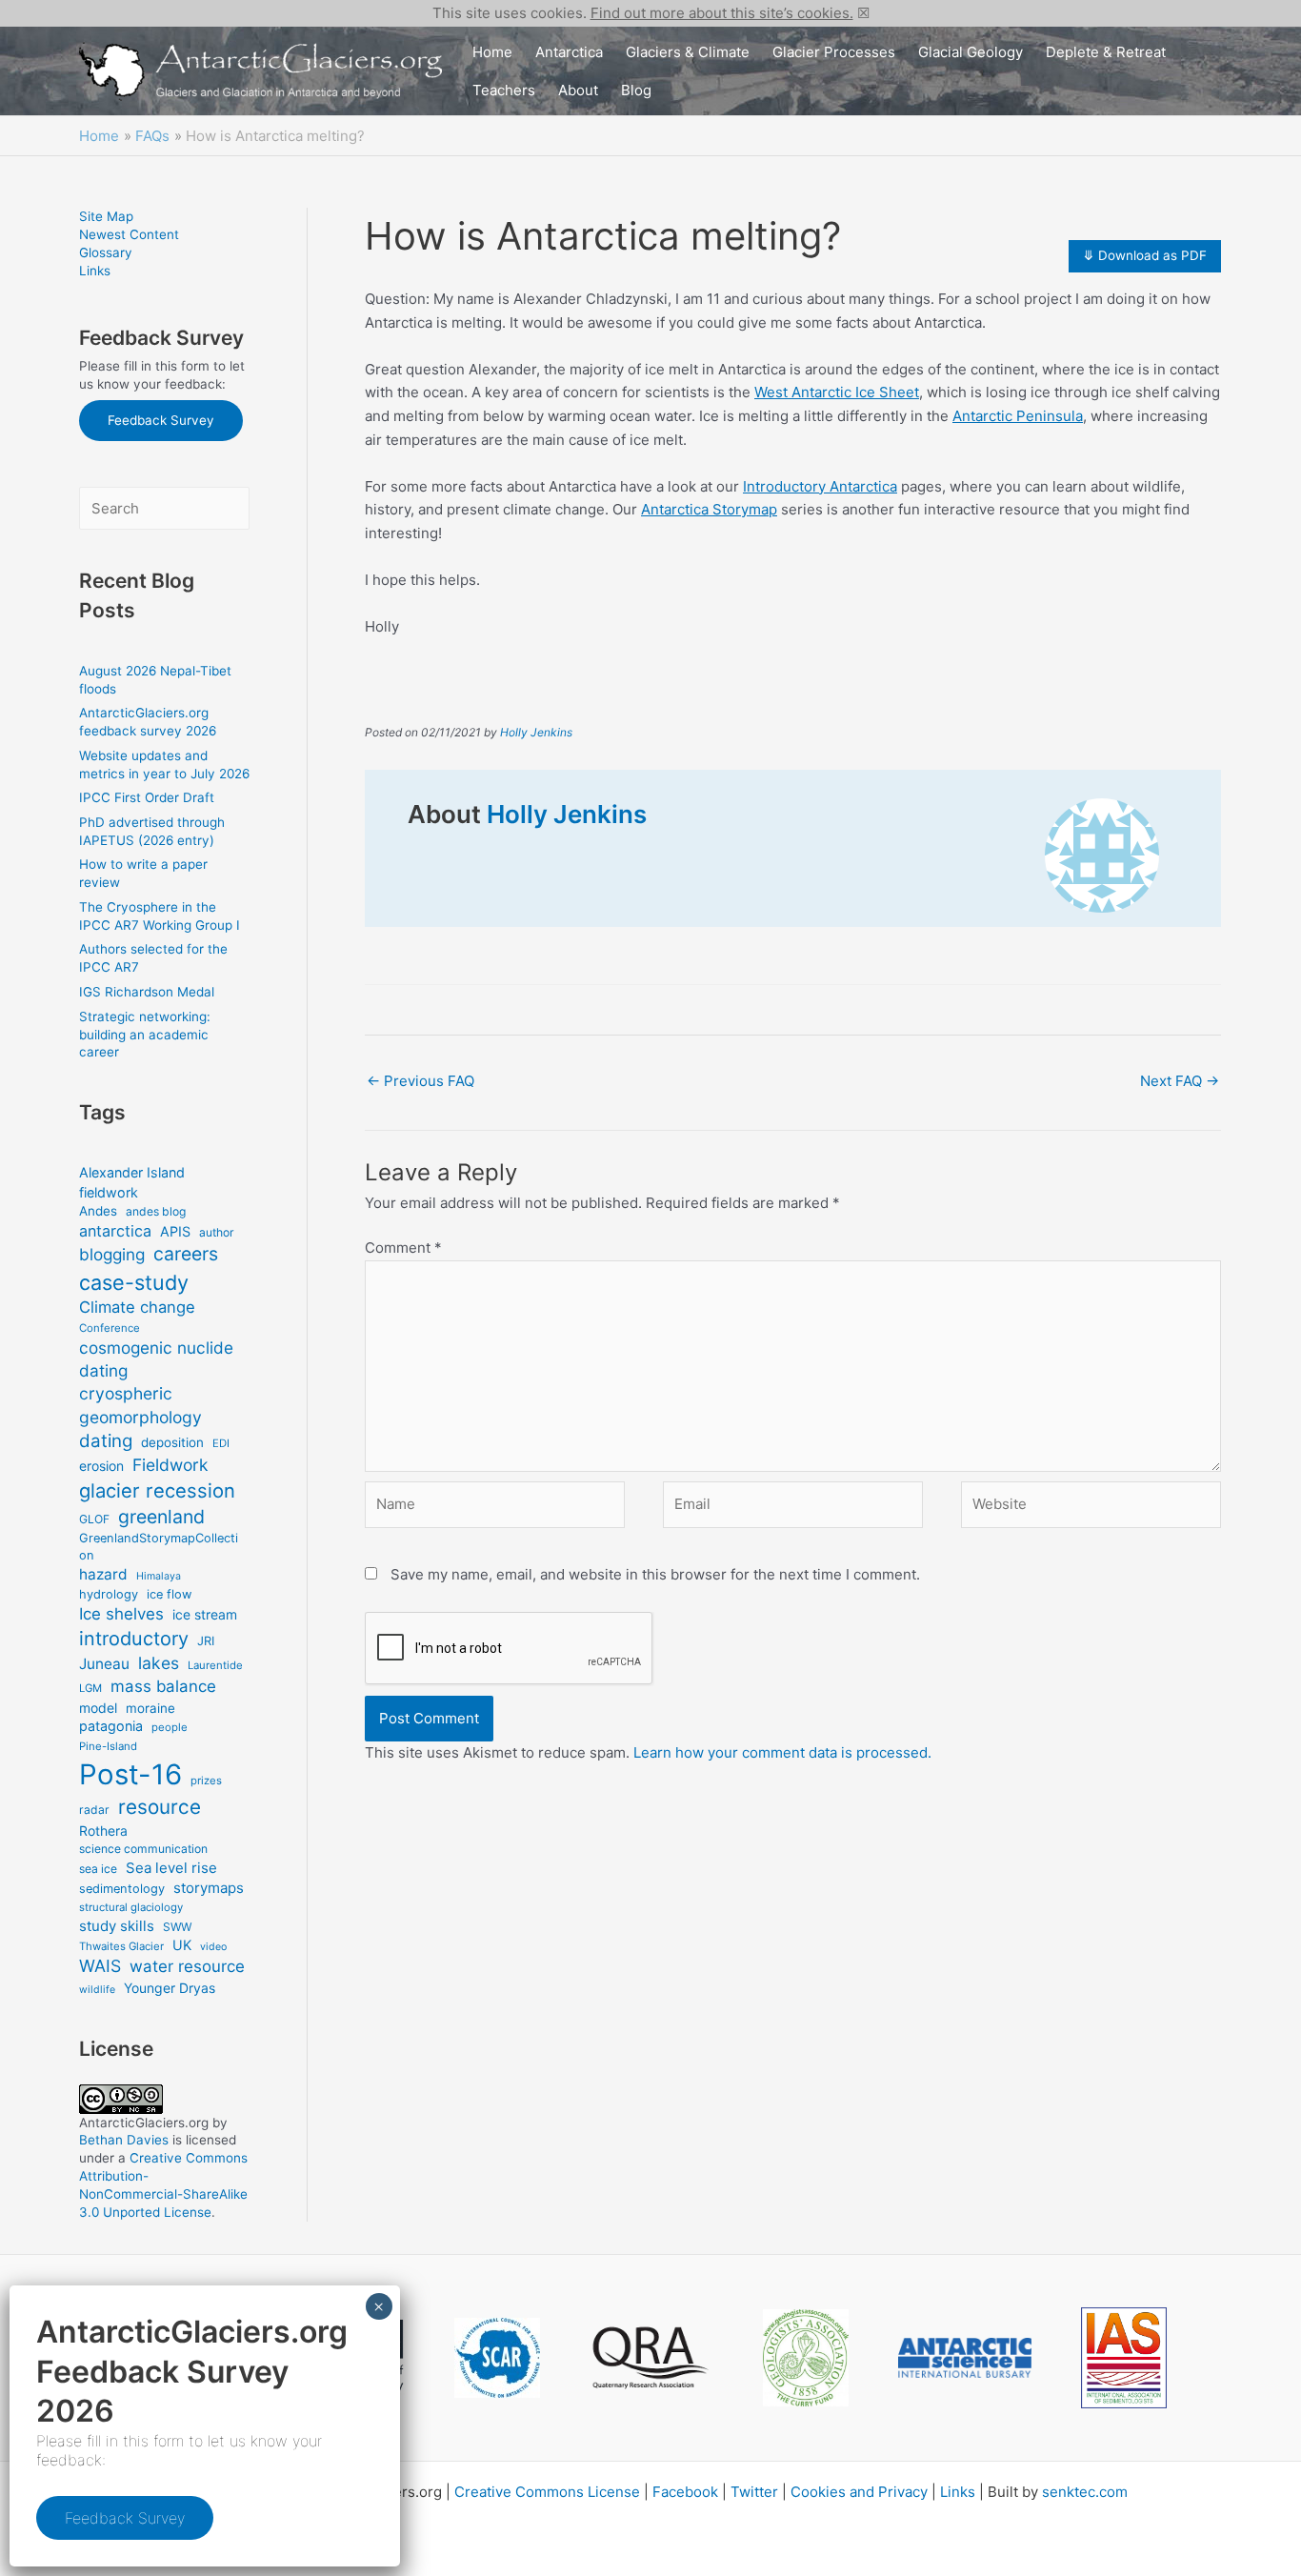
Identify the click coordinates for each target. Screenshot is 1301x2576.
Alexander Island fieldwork (132, 1182)
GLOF (94, 1519)
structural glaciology (131, 1907)
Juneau (104, 1664)
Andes (98, 1211)
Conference (110, 1328)
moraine (150, 1708)
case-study (134, 1282)
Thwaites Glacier (121, 1946)
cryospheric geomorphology (140, 1405)
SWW (177, 1927)
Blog (636, 90)
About (578, 90)
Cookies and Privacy (859, 2492)
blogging (112, 1254)
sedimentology (122, 1889)
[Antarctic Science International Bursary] (965, 2358)
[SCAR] (497, 2358)
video (213, 1947)
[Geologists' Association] (806, 2357)
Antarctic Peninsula (1018, 416)
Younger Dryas (170, 1988)
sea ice (98, 1869)
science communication (143, 1849)
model (98, 1708)
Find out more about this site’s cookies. (722, 13)
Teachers (504, 90)
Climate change (137, 1307)
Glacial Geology (971, 52)
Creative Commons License (547, 2492)
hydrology (109, 1594)
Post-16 (130, 1774)
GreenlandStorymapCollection (159, 1547)
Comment (403, 1248)
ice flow (169, 1594)
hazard (103, 1574)
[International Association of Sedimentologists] (1124, 2358)
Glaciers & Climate (688, 52)
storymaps (209, 1888)
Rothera (103, 1831)
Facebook (685, 2492)
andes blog (156, 1211)
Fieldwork (170, 1465)
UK (182, 1945)
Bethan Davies (124, 2140)
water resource (187, 1966)
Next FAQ (1180, 1081)
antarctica (115, 1231)
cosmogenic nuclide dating (156, 1359)
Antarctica (569, 52)
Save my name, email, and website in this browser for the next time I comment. (655, 1574)
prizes (206, 1781)
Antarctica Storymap (709, 509)
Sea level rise (171, 1868)
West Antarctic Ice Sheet (837, 392)
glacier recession (157, 1490)
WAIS (100, 1966)
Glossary (106, 252)
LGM (90, 1688)
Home (492, 52)
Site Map (106, 216)
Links (95, 271)
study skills (117, 1926)
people (170, 1727)
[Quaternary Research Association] (651, 2358)
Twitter (754, 2492)
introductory (134, 1639)
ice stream (205, 1614)
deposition (172, 1442)
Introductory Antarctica (820, 486)
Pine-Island (108, 1746)
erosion (101, 1466)
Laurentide (215, 1665)
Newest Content (129, 234)
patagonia (111, 1726)
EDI (221, 1443)
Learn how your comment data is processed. (782, 1752)
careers (186, 1254)
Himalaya (159, 1576)
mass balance (163, 1686)
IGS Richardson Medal (147, 992)
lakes (159, 1663)
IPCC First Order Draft (147, 797)
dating (106, 1441)
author (217, 1232)
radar (94, 1810)
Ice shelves (121, 1614)
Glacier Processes (834, 52)
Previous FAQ (420, 1081)
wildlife (97, 1990)
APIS (175, 1231)
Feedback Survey (161, 420)
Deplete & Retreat (1106, 52)
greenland (161, 1517)
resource (160, 1807)
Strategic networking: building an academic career (145, 1035)
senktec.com (1085, 2492)
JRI (206, 1641)
